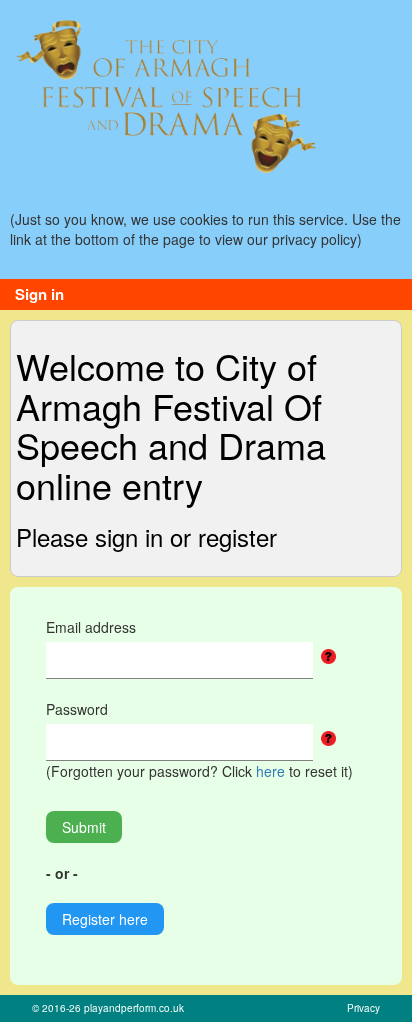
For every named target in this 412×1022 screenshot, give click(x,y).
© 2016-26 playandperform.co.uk (108, 1008)
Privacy (363, 1008)
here (270, 771)
